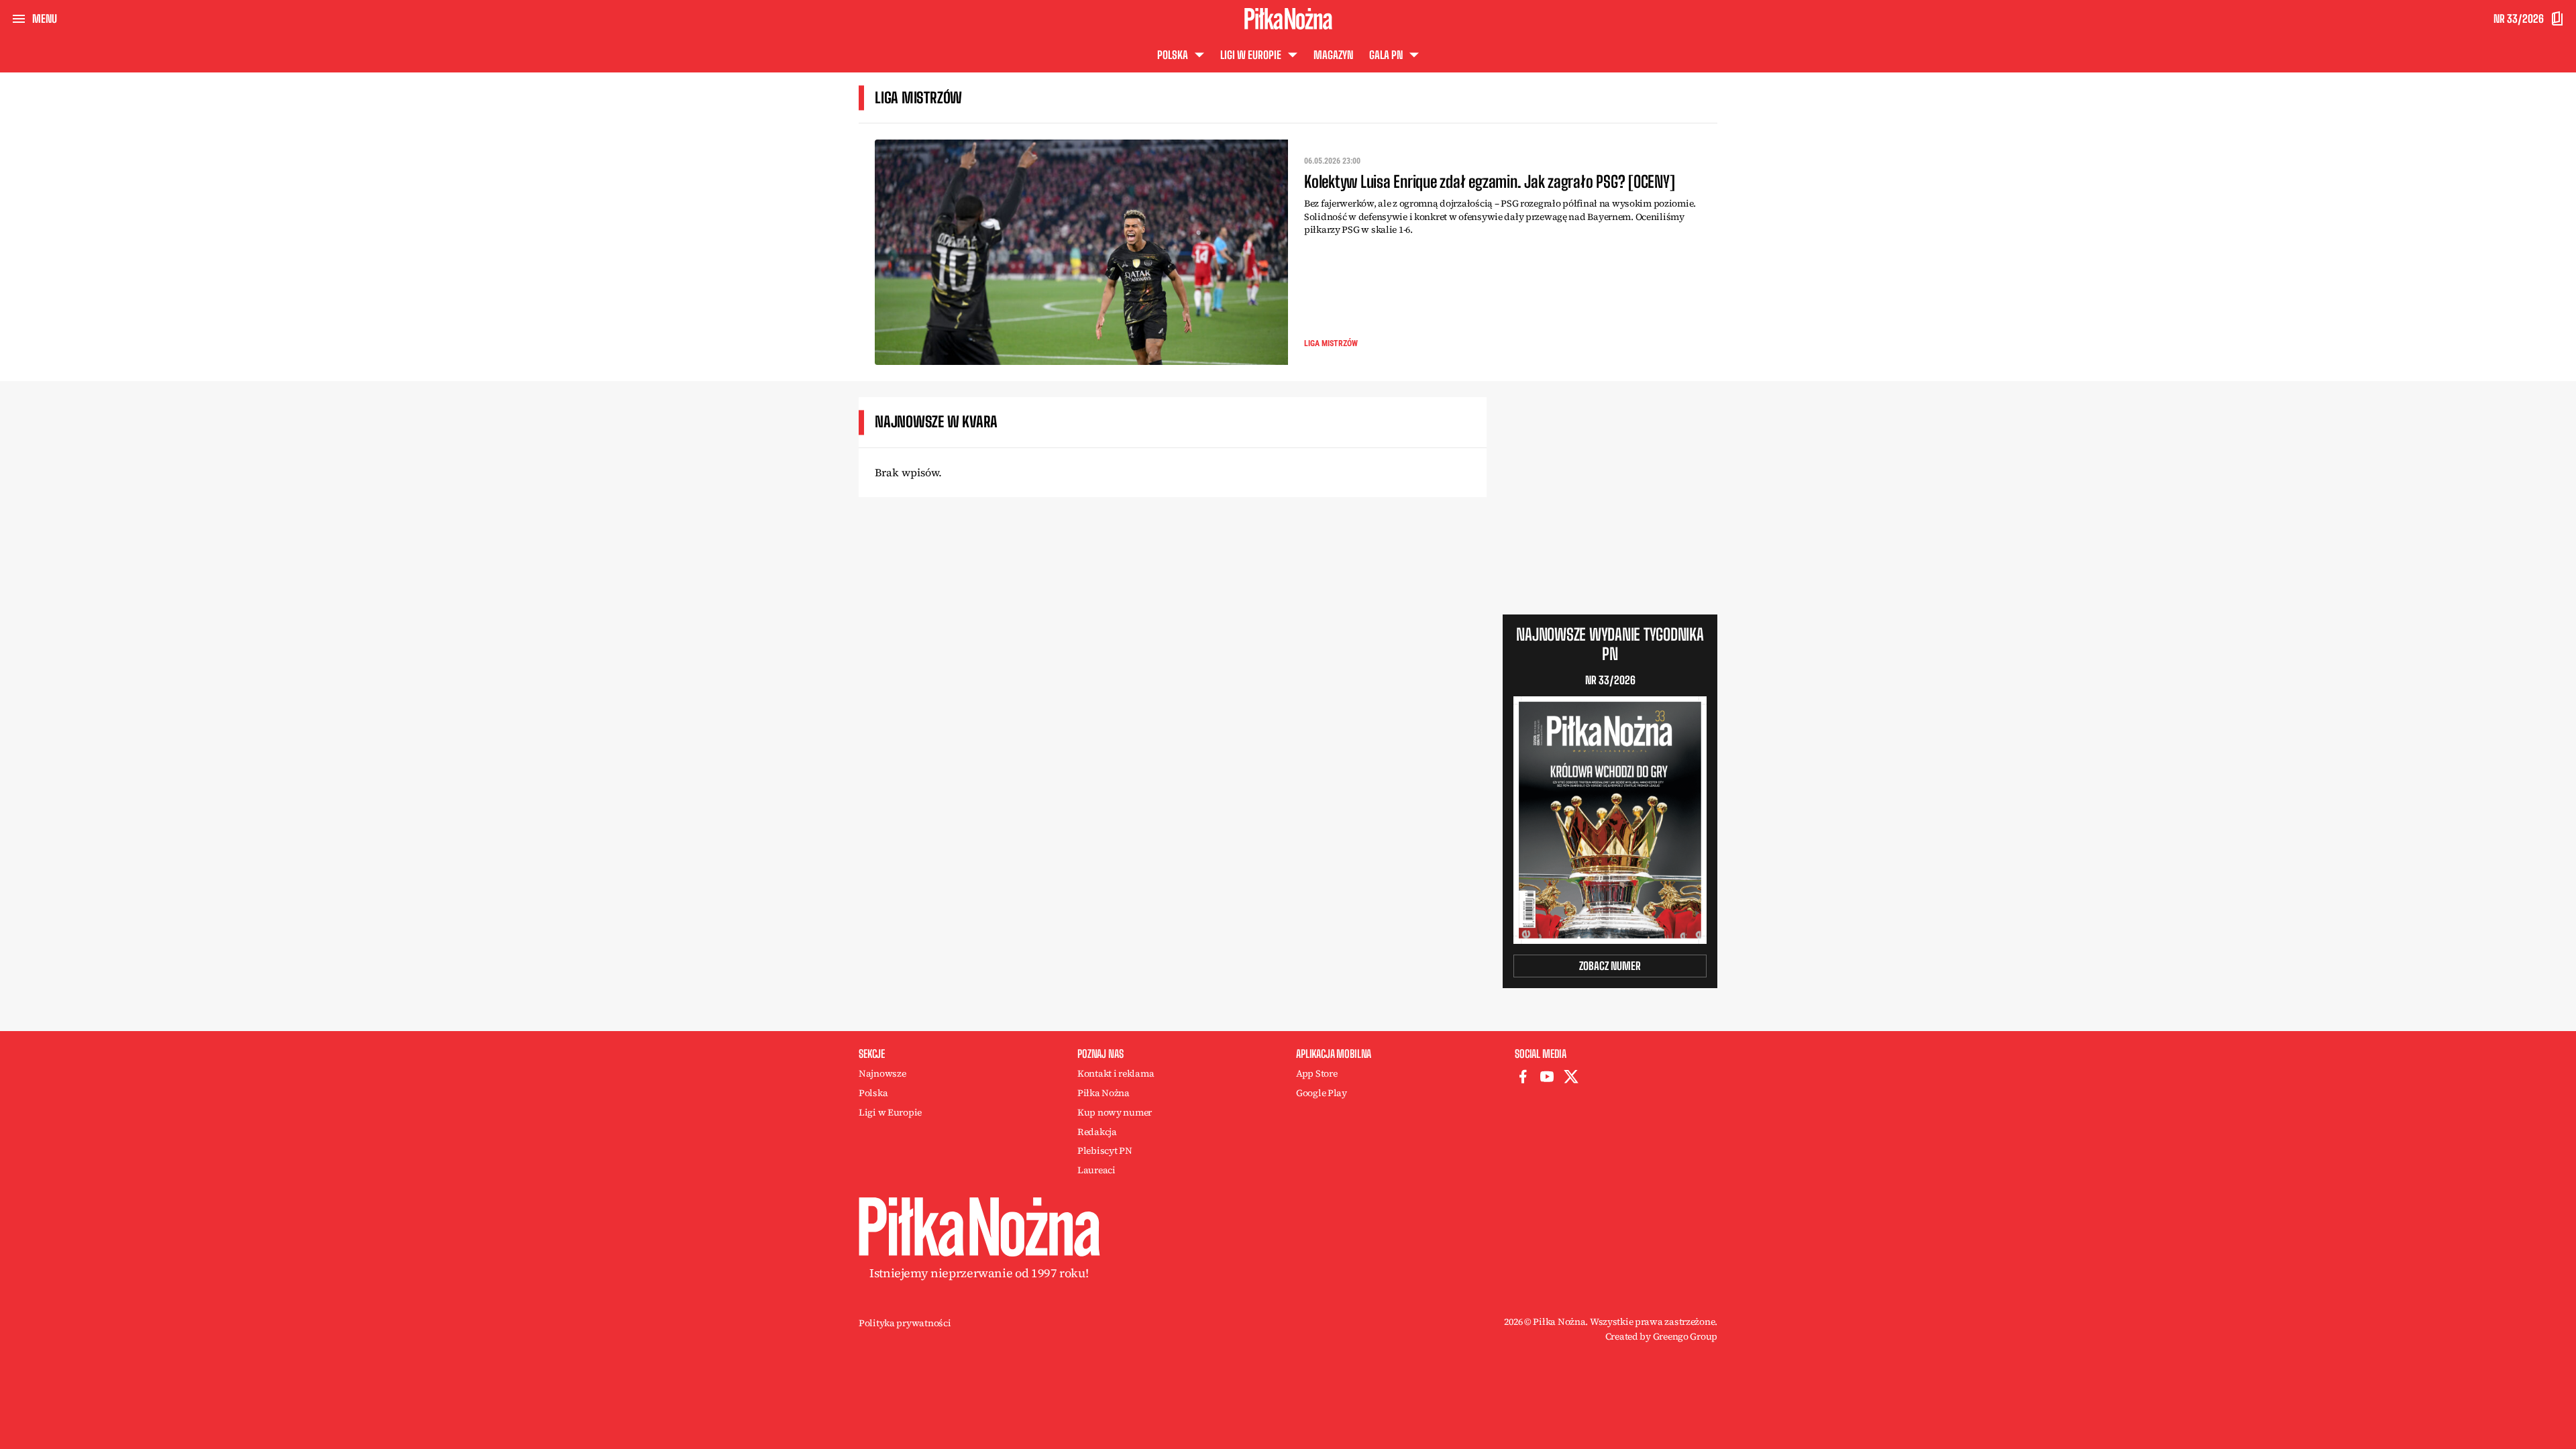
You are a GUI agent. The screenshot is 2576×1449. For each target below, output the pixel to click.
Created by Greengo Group (1661, 1336)
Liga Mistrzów (1331, 343)
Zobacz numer (1610, 966)
